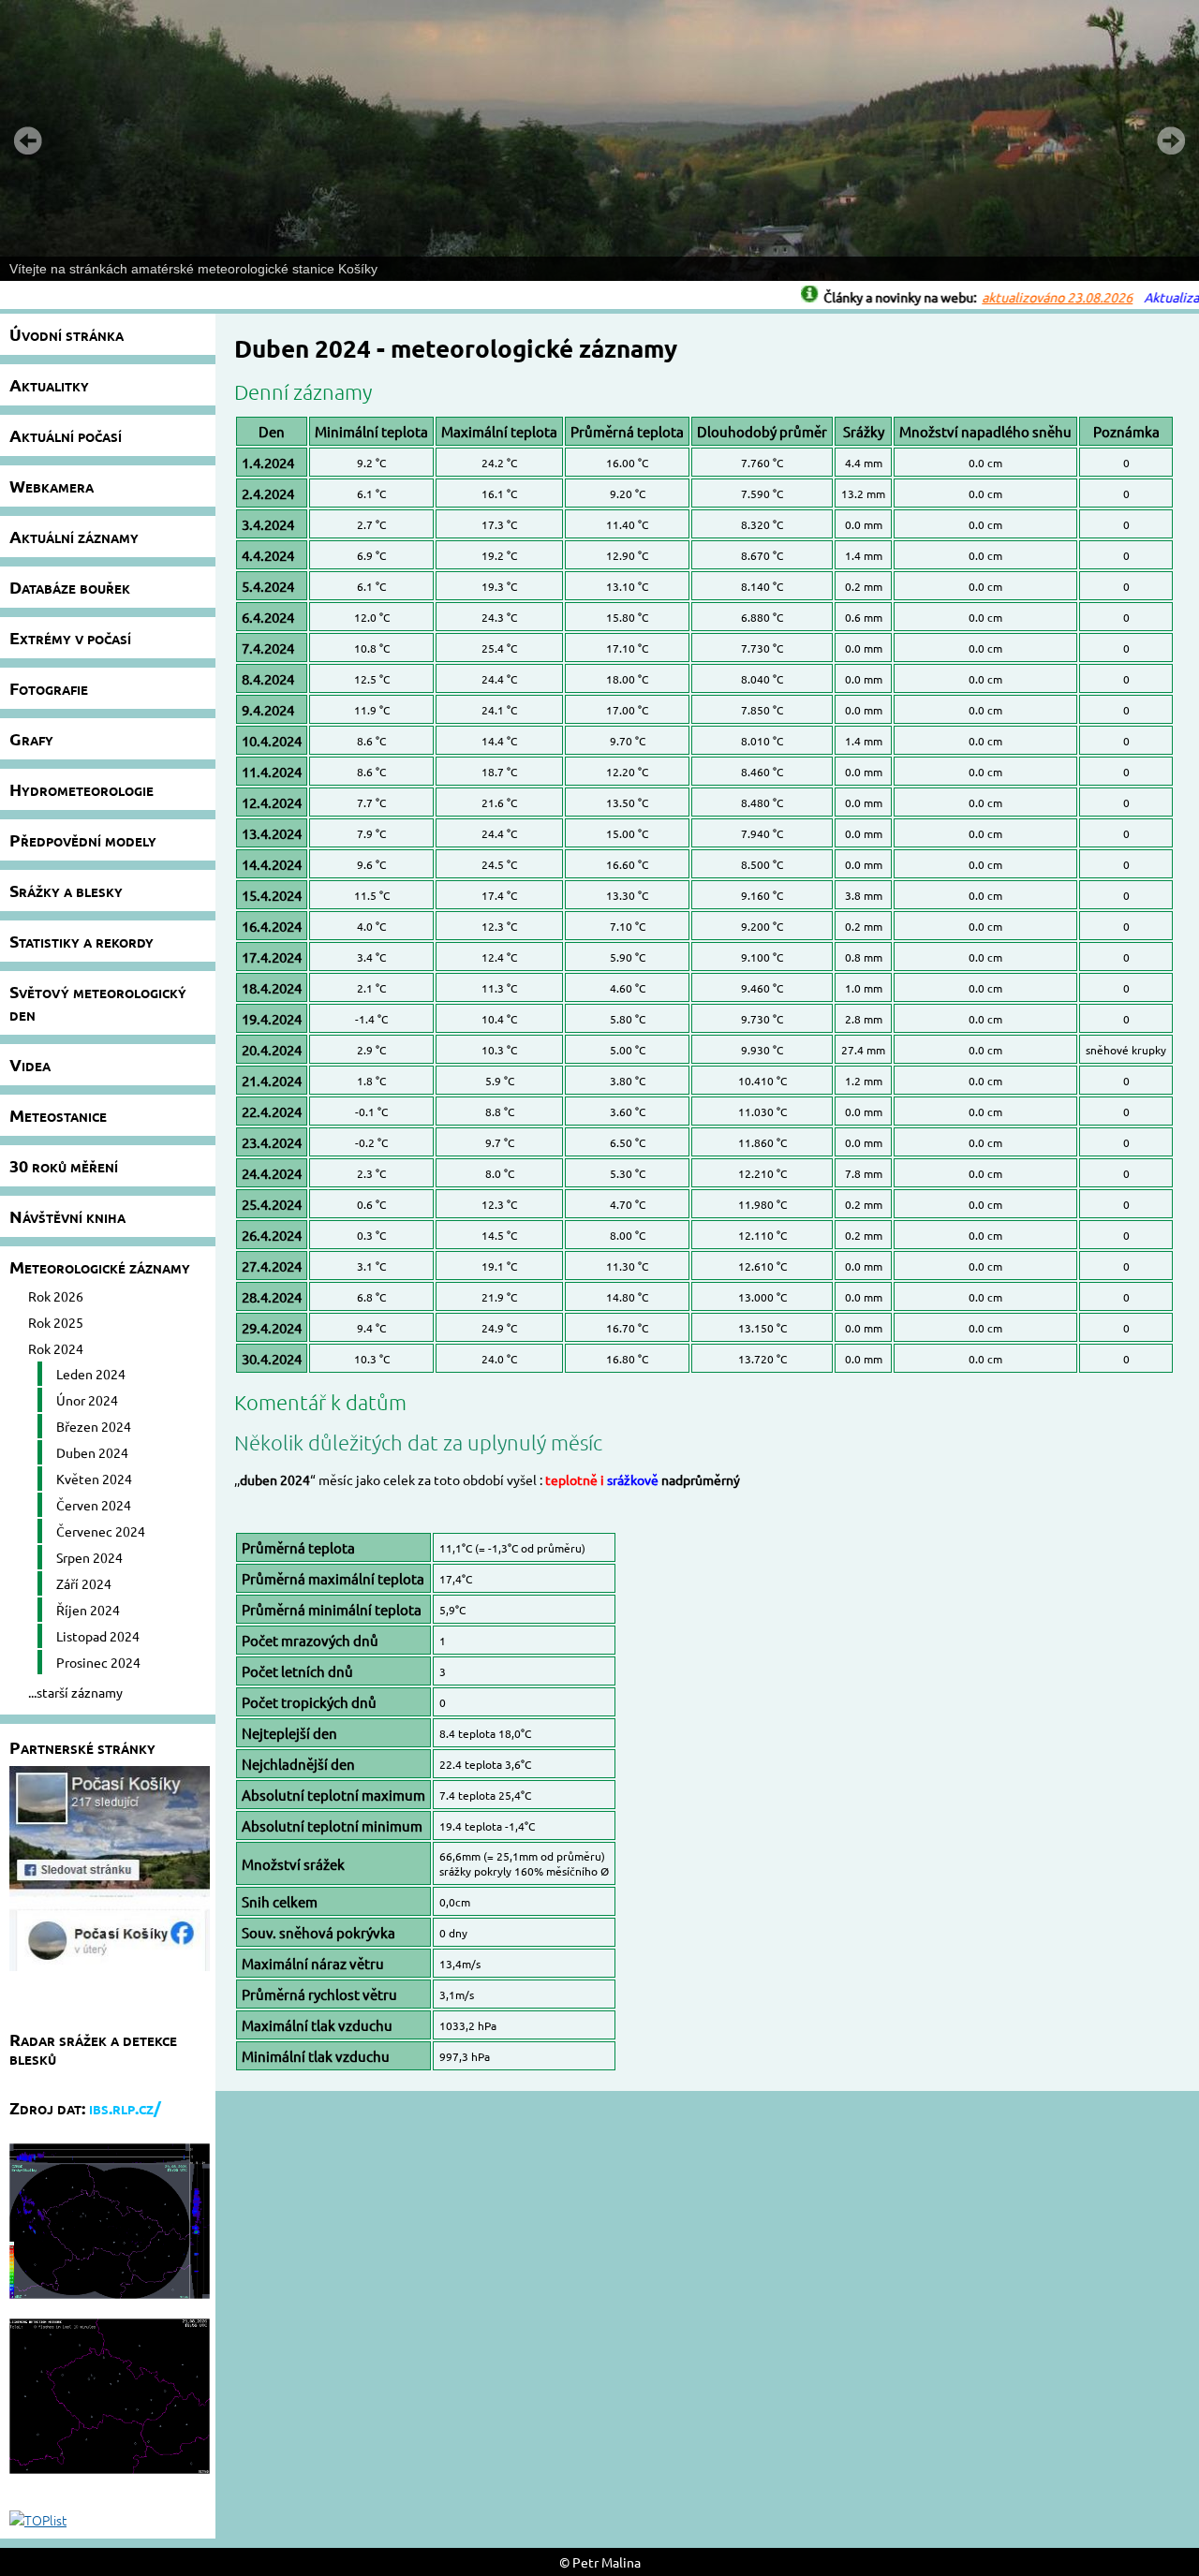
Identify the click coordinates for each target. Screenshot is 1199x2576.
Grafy (31, 738)
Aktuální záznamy (74, 536)
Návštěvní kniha (67, 1216)
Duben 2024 (92, 1452)
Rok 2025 (56, 1322)
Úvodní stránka (67, 334)
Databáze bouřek (70, 587)
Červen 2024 (94, 1505)
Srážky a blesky (66, 890)
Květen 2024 (94, 1479)
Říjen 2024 (88, 1610)
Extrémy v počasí (70, 637)
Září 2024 (84, 1583)
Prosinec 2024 (98, 1662)
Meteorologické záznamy (100, 1266)
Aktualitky (49, 384)
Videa (30, 1064)
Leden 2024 (91, 1374)
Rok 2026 (56, 1296)
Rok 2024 (56, 1348)
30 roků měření (64, 1165)
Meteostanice (58, 1115)
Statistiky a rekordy (81, 941)
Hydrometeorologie (81, 789)
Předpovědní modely (83, 839)
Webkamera (52, 486)
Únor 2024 (87, 1400)
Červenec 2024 (101, 1531)
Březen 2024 (94, 1426)
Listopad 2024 (98, 1636)
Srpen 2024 (89, 1557)
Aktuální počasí (66, 435)
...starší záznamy (75, 1692)
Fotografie (49, 688)
